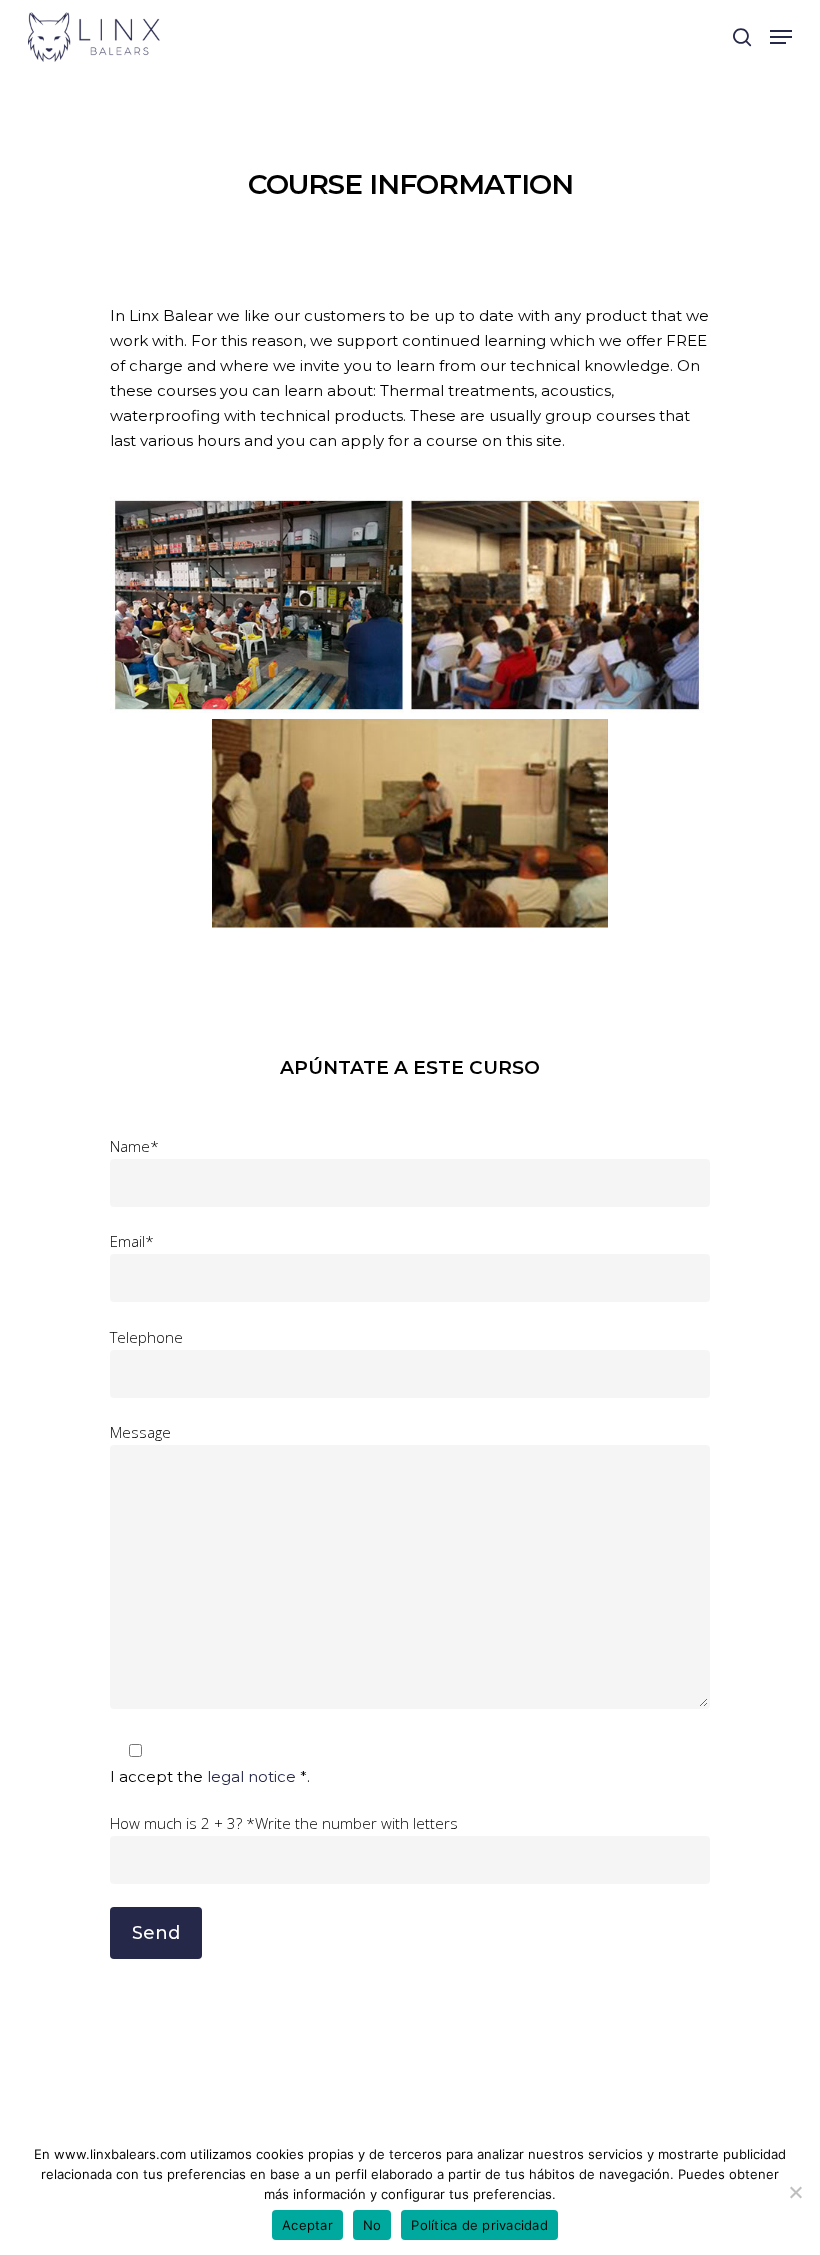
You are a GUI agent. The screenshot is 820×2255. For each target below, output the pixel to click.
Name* (134, 1146)
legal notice (253, 1776)
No (372, 2225)
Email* (132, 1241)
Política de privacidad (479, 2225)
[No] (795, 2192)
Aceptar (307, 2225)
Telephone (146, 1337)
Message (140, 1432)
